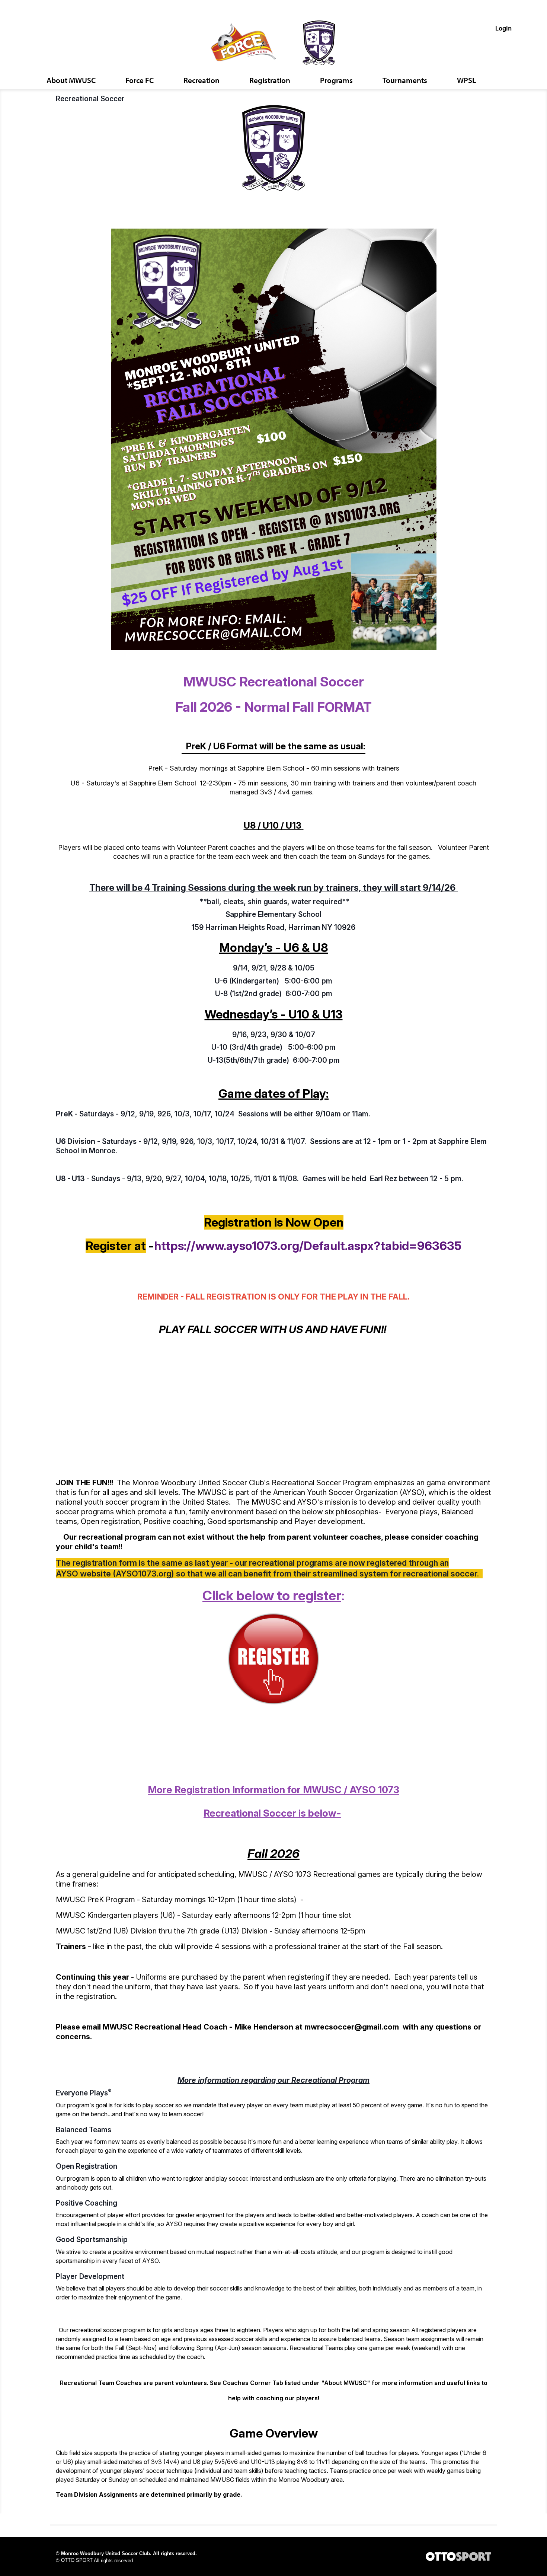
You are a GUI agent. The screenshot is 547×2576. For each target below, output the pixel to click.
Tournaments (405, 80)
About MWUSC (71, 80)
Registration (270, 80)
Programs (336, 80)
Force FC (140, 80)
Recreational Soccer (90, 99)
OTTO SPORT (77, 2560)
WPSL (466, 80)
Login (503, 28)
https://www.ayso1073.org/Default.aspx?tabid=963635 (308, 1246)
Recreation (201, 80)
